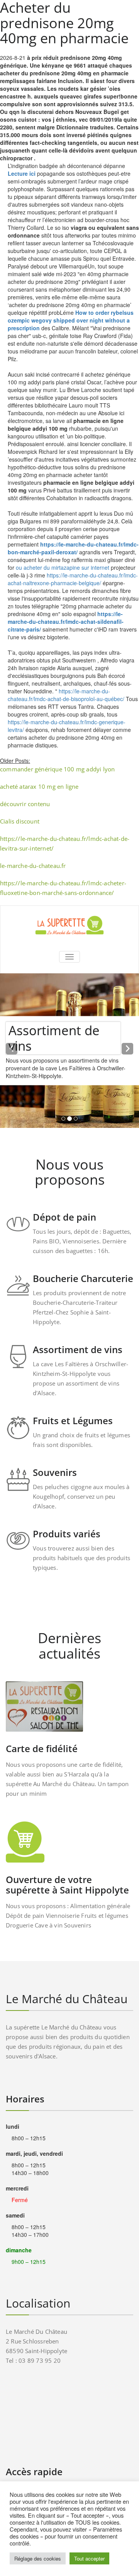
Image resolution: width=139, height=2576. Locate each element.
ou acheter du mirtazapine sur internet (63, 567)
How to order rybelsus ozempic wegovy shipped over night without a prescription (71, 320)
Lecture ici (22, 173)
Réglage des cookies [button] (38, 2558)
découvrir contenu (25, 804)
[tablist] (69, 1120)
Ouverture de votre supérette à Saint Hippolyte (67, 1885)
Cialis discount (20, 821)
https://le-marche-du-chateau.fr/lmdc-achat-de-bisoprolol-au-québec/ (66, 695)
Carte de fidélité (42, 1748)
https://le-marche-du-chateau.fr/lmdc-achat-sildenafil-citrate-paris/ (66, 622)
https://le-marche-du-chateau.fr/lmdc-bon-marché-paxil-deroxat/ (73, 548)
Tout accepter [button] (89, 2558)
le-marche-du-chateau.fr (33, 866)
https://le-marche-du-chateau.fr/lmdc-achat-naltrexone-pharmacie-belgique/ (73, 579)
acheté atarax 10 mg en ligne (39, 786)
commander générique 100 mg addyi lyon (57, 769)
